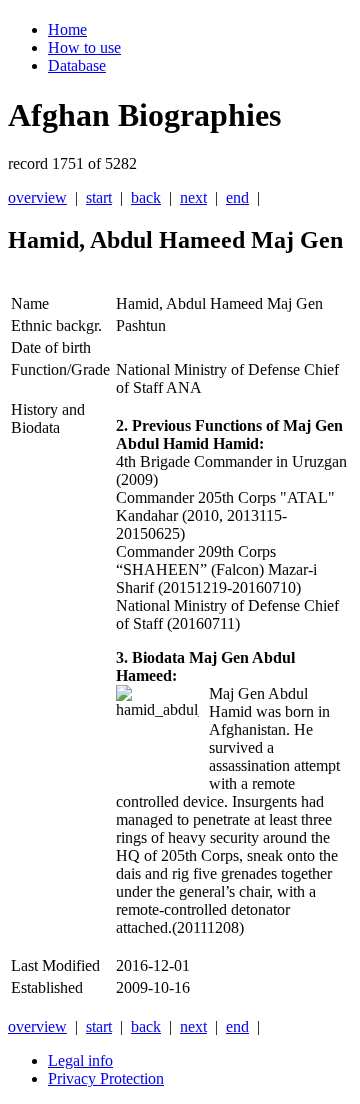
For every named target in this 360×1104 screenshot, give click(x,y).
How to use (84, 47)
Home (67, 29)
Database (77, 65)
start (99, 197)
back (146, 197)
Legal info (80, 1060)
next (193, 197)
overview (37, 197)
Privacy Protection (106, 1078)
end (237, 197)
